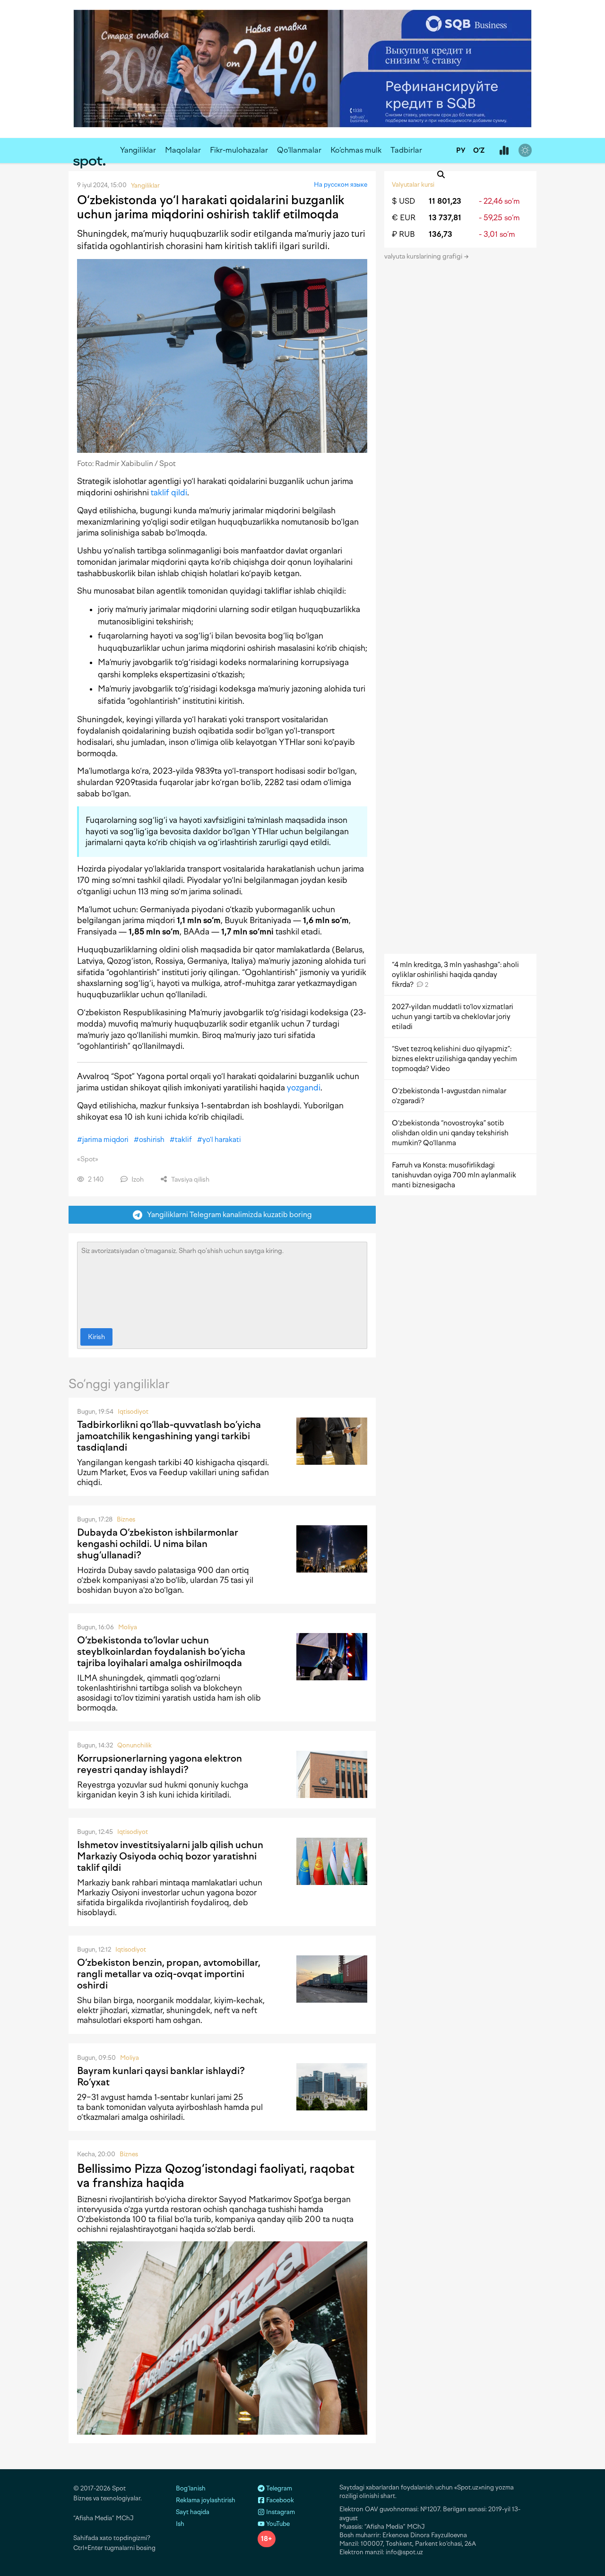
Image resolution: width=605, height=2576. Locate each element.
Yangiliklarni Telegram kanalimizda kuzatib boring (227, 1215)
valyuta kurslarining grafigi (424, 256)
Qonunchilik (134, 1745)
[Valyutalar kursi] (504, 151)
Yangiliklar (138, 150)
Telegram (278, 2488)
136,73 (441, 234)
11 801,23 (445, 201)
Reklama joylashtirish (206, 2500)
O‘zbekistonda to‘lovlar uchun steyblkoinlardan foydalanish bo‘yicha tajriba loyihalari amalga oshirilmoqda (161, 1651)
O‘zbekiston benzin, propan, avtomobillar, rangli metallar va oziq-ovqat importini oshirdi (169, 1974)
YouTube (277, 2524)
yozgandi (304, 1088)
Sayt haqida (193, 2512)
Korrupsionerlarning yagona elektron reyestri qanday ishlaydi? (160, 1764)
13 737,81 (445, 218)
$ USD (403, 201)
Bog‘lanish (191, 2488)
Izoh (137, 1180)
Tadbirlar (406, 150)
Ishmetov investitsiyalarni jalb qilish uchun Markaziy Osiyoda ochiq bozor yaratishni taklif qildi (170, 1856)
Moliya (128, 1627)
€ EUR (404, 218)
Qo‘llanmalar (299, 150)
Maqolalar (183, 150)
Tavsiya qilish (190, 1180)
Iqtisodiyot (133, 1412)
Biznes (126, 1519)
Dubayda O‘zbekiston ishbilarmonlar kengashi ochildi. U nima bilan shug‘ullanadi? (158, 1544)
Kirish (96, 1337)
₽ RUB (403, 234)
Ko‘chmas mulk (356, 150)
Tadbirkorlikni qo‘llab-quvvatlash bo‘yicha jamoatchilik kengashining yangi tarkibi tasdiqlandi (169, 1436)
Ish (180, 2524)
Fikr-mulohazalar (239, 150)
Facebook (279, 2500)
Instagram (280, 2512)
